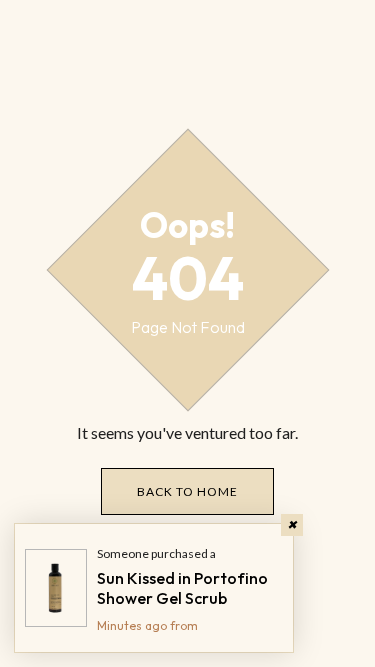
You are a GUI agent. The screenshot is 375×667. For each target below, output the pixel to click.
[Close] (292, 525)
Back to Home (187, 491)
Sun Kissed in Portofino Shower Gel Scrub (182, 588)
